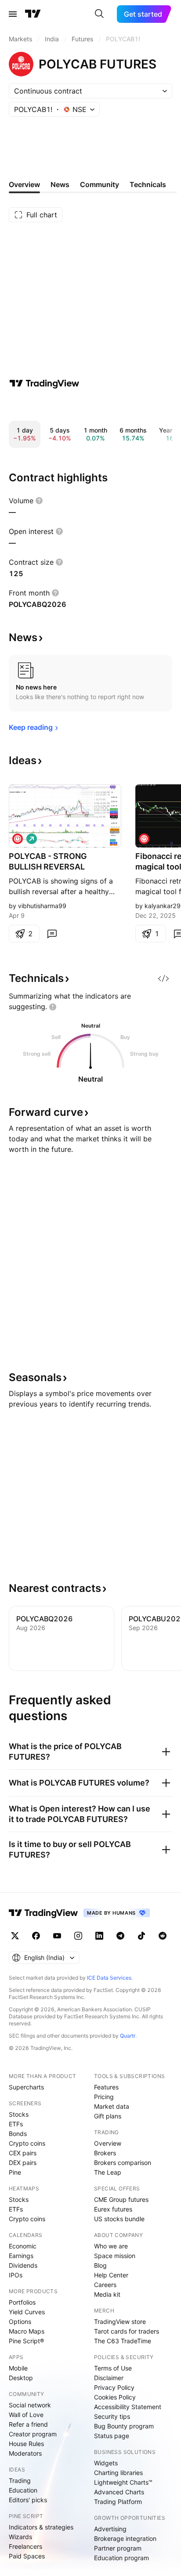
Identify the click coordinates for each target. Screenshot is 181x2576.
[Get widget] (163, 978)
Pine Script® (26, 2341)
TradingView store (120, 2322)
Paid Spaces (27, 2556)
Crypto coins (27, 2143)
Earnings (21, 2256)
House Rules (26, 2444)
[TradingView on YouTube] (57, 1936)
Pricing (104, 2097)
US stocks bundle (119, 2219)
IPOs (16, 2275)
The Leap (108, 2172)
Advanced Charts (119, 2492)
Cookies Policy (115, 2397)
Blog (100, 2265)
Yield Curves (27, 2312)
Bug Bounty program (124, 2426)
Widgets (106, 2463)
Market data (112, 2106)
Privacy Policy (114, 2387)
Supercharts (26, 2087)
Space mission (115, 2256)
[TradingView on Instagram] (78, 1936)
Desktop (21, 2378)
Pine (15, 2172)
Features (106, 2087)
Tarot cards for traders (127, 2331)
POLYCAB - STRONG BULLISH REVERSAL (48, 861)
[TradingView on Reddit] (163, 1936)
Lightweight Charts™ (123, 2482)
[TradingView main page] (33, 14)
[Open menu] (13, 14)
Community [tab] (100, 184)
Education (23, 2490)
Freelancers (25, 2546)
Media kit (107, 2294)
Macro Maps (27, 2331)
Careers (105, 2285)
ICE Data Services (109, 1978)
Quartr (128, 2036)
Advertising (110, 2529)
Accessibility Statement (128, 2407)
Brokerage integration (125, 2538)
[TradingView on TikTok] (141, 1936)
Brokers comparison (123, 2163)
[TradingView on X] (15, 1936)
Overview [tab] (24, 184)
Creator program (33, 2434)
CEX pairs (23, 2153)
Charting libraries (118, 2473)
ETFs (16, 2124)
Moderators (25, 2453)
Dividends (23, 2265)
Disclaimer (109, 2378)
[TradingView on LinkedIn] (99, 1936)
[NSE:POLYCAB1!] (18, 839)
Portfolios (22, 2302)
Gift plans (108, 2116)
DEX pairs (23, 2163)
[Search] (99, 14)
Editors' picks (28, 2500)
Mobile (18, 2368)
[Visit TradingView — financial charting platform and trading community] (44, 383)
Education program (121, 2558)
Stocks (19, 2114)
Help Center (111, 2275)
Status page (112, 2436)
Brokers (105, 2153)
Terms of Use (113, 2368)
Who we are (111, 2246)
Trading (20, 2480)
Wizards (20, 2537)
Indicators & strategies (41, 2527)
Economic (23, 2246)
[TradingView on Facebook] (36, 1936)
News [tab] (60, 184)
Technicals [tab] (148, 184)
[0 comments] (52, 934)
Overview (108, 2143)
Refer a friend (28, 2424)
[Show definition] (39, 501)
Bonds (18, 2134)
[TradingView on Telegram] (120, 1936)
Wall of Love (26, 2415)
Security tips (112, 2416)
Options (20, 2322)
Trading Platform (118, 2502)
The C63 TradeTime (123, 2341)
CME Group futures (121, 2199)
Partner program (118, 2548)
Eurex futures (113, 2209)
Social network (30, 2405)
